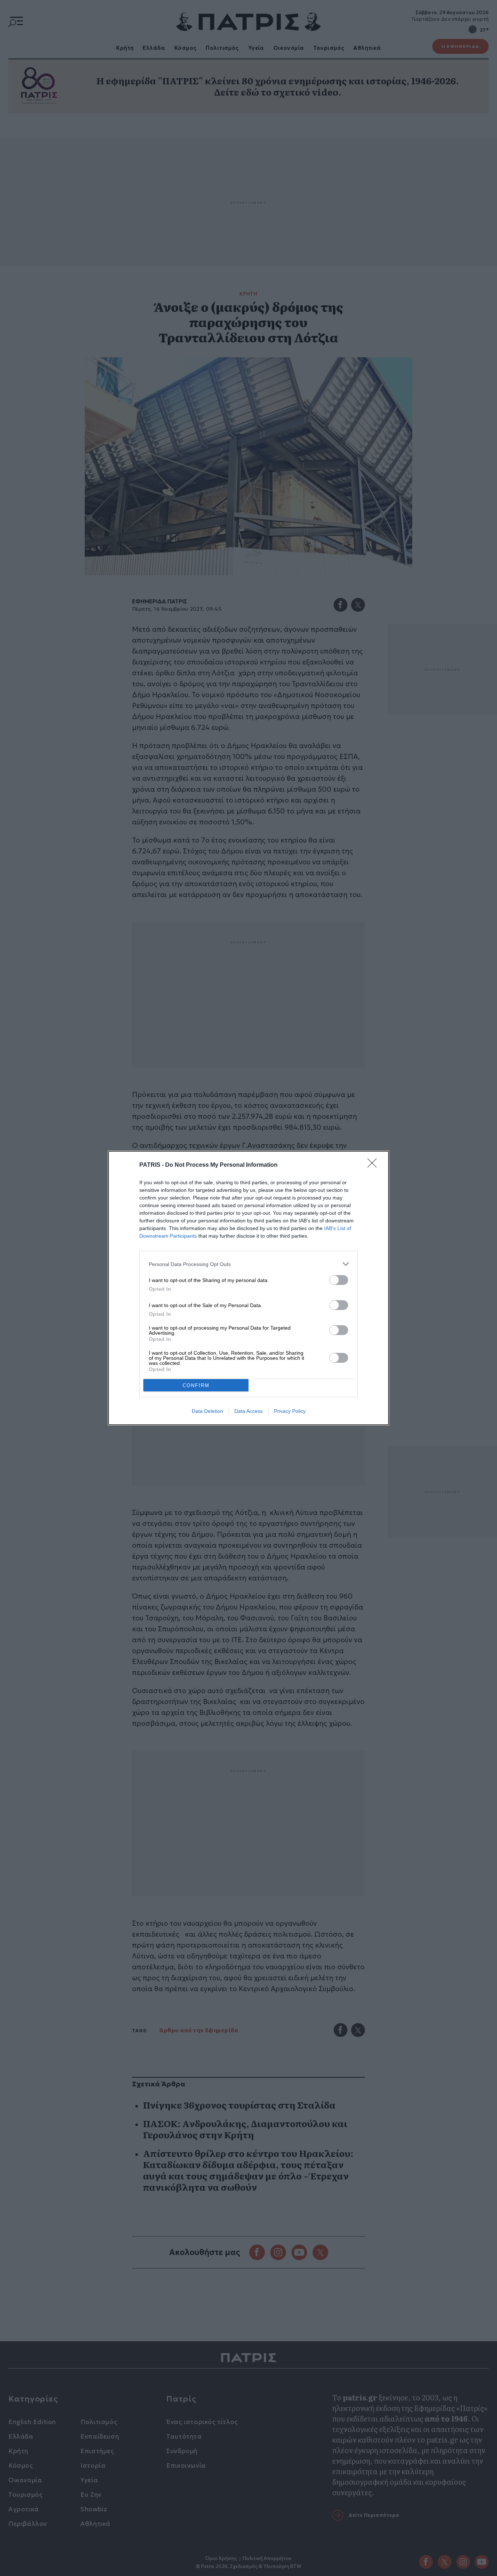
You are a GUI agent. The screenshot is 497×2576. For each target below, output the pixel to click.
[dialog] (249, 1288)
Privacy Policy (290, 1411)
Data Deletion (207, 1411)
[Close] (374, 1165)
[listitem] (249, 1264)
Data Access (249, 1411)
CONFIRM (196, 1385)
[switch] (339, 1280)
